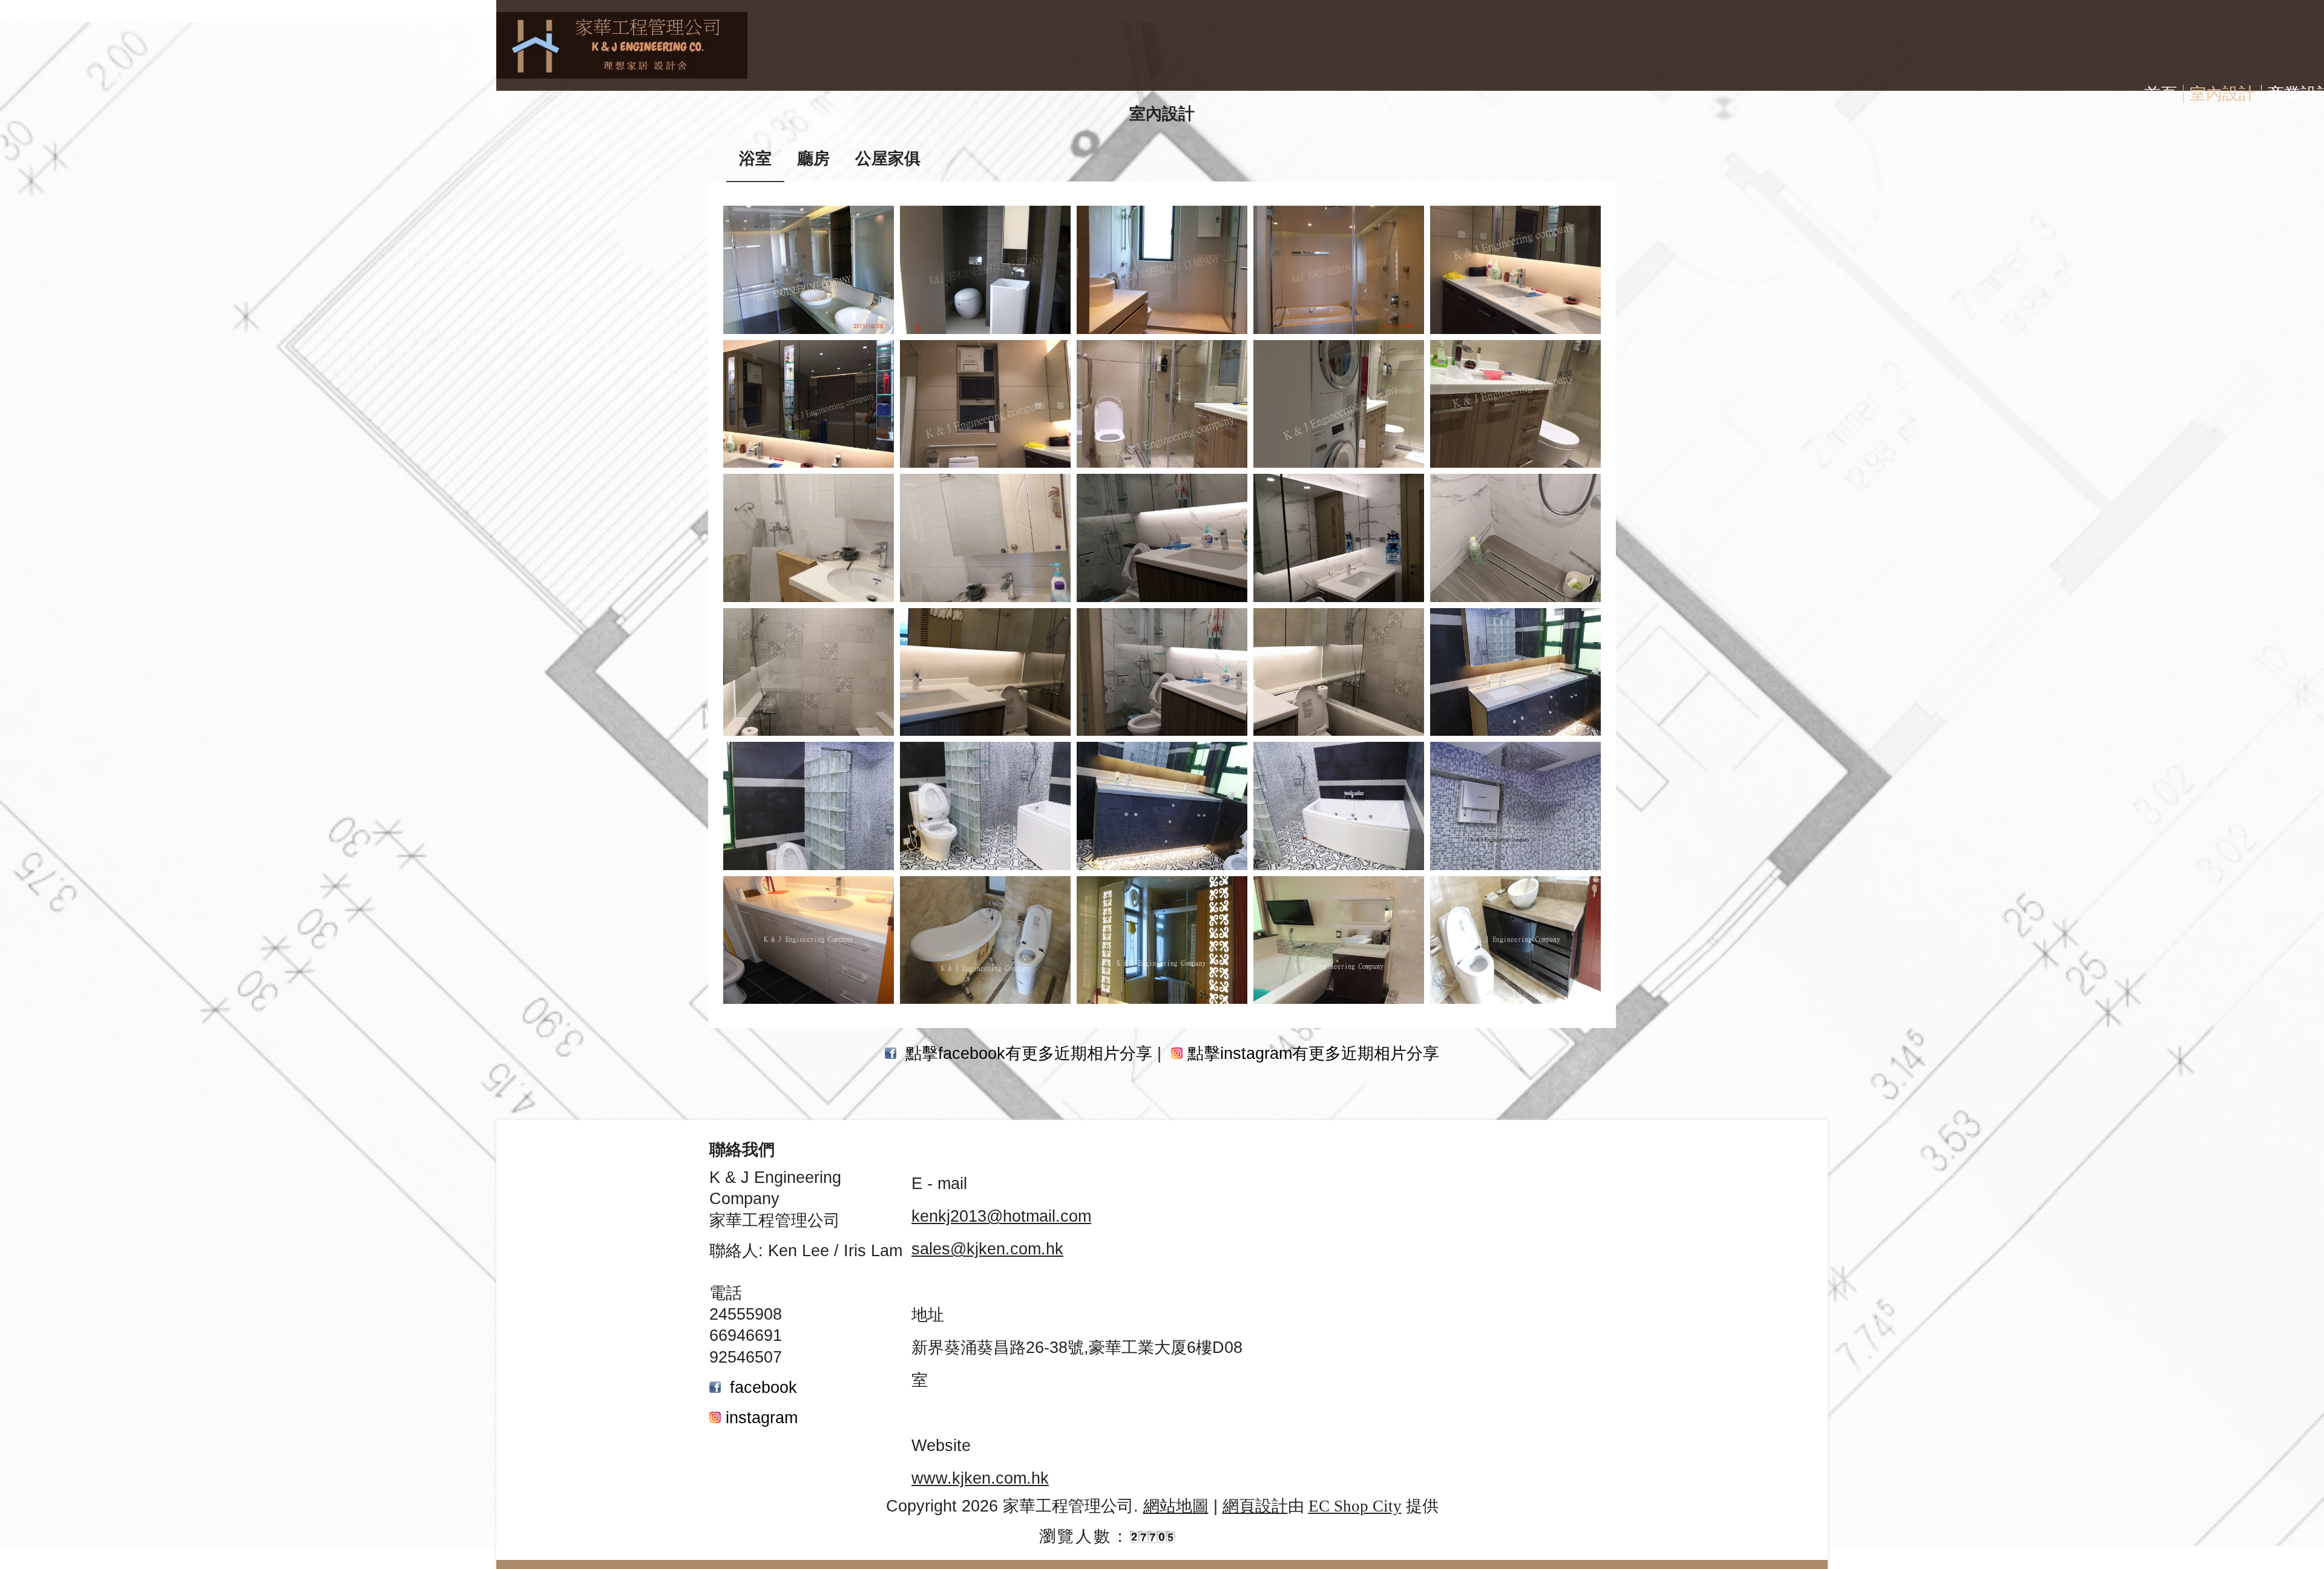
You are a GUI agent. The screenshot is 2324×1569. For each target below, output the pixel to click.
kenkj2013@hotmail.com (1001, 1216)
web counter (1230, 1536)
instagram (762, 1418)
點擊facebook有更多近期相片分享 (1029, 1053)
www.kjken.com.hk (980, 1478)
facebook (763, 1387)
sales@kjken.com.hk (987, 1249)
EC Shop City (1355, 1506)
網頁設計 (1255, 1506)
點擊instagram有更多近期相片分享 (1313, 1053)
